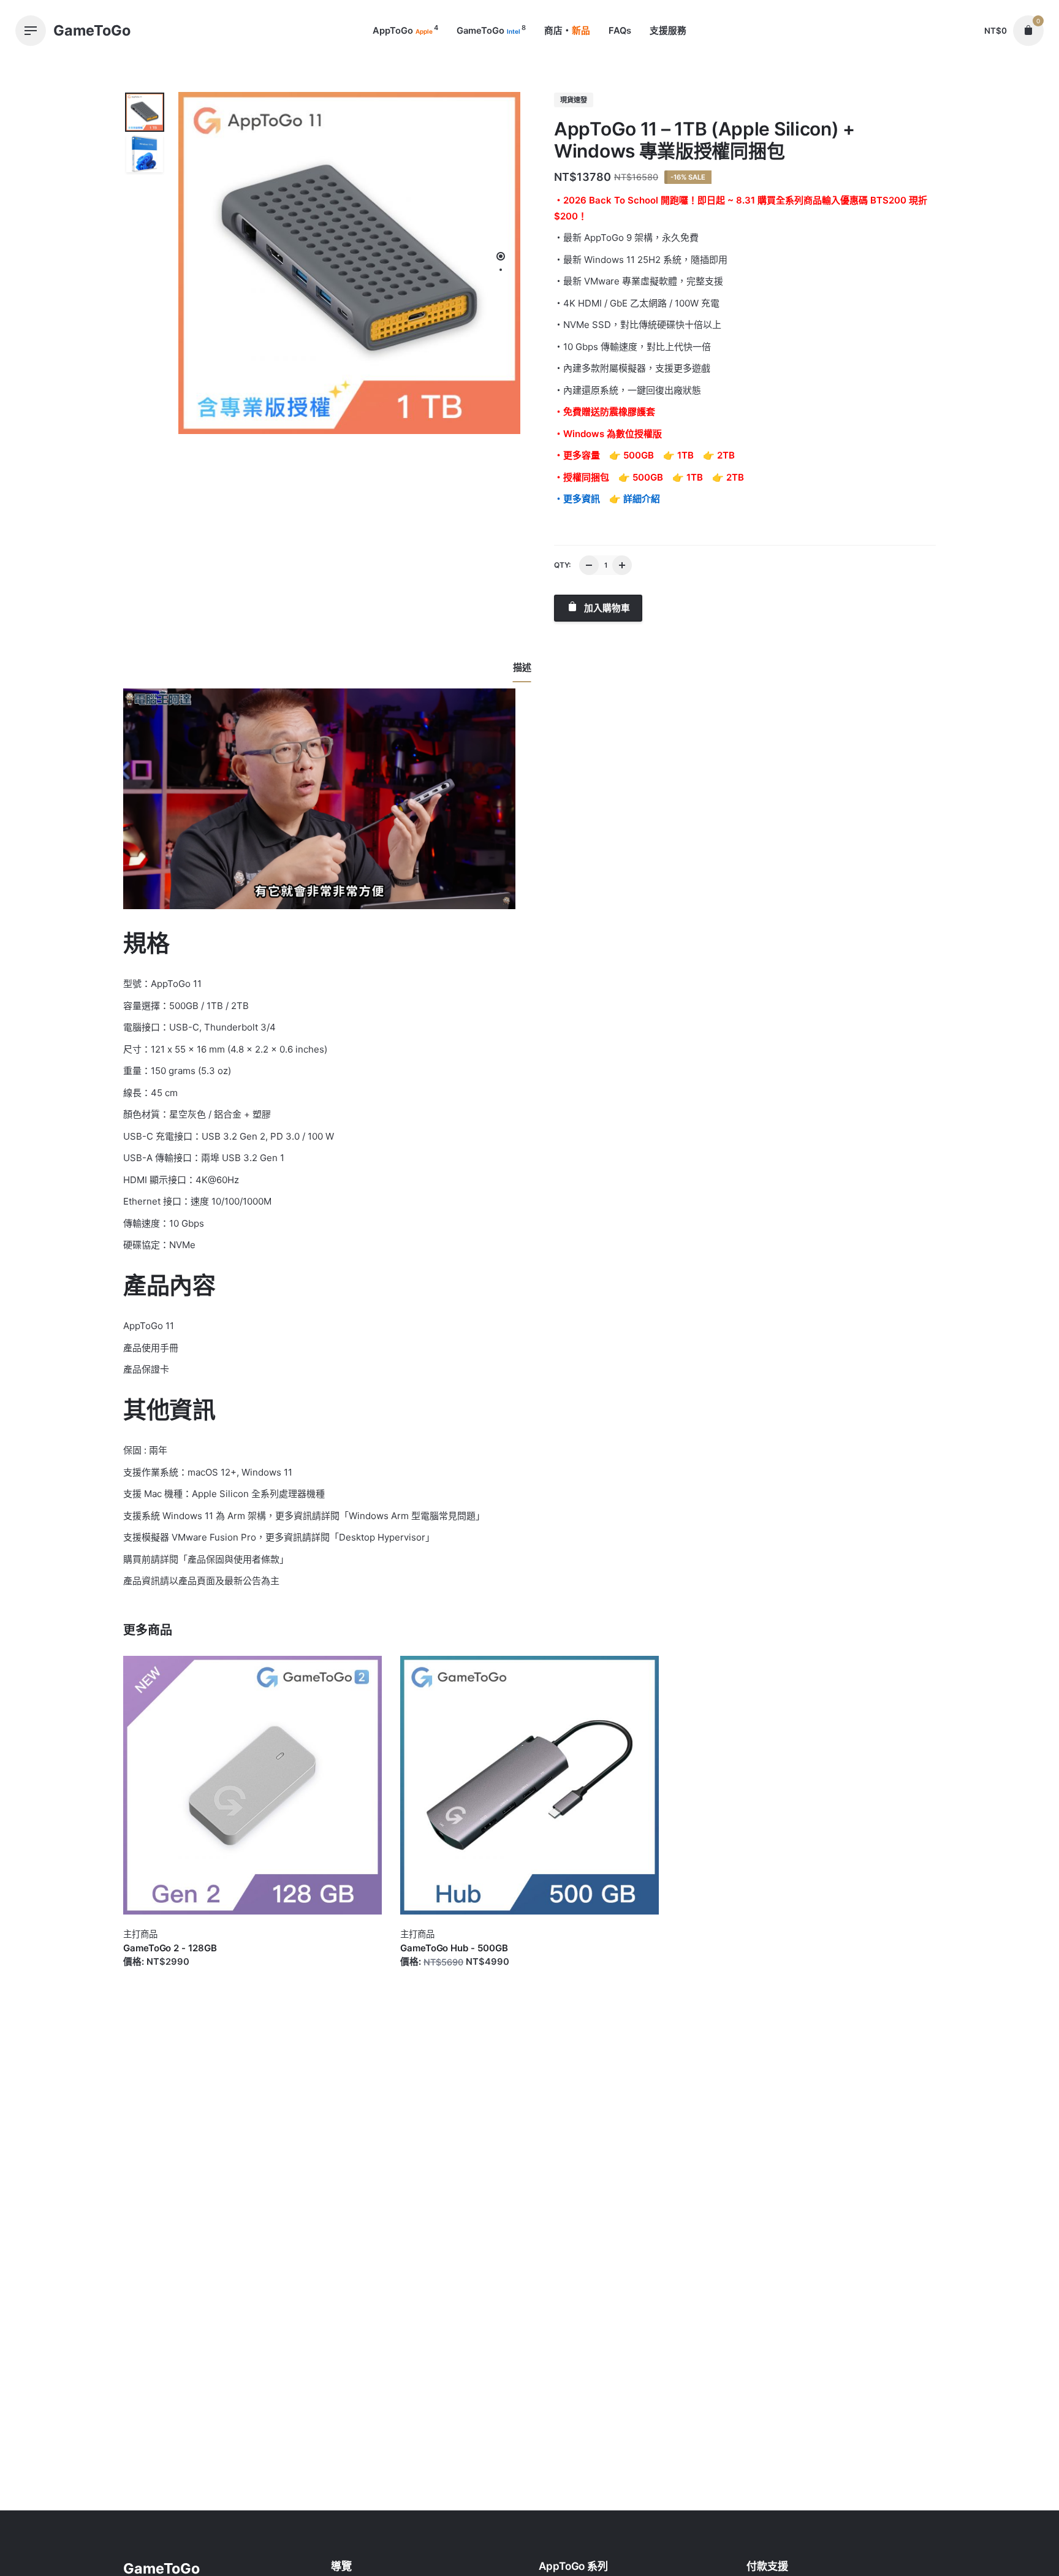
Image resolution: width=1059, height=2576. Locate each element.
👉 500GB (632, 455)
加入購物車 (606, 608)
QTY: (562, 565)
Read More (147, 1974)
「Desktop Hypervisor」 (382, 1537)
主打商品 (140, 1934)
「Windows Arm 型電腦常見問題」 (412, 1516)
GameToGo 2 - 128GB (170, 1948)
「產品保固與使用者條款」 (233, 1559)
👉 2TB (719, 455)
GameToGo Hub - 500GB (454, 1948)
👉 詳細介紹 (635, 499)
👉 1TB (678, 455)
